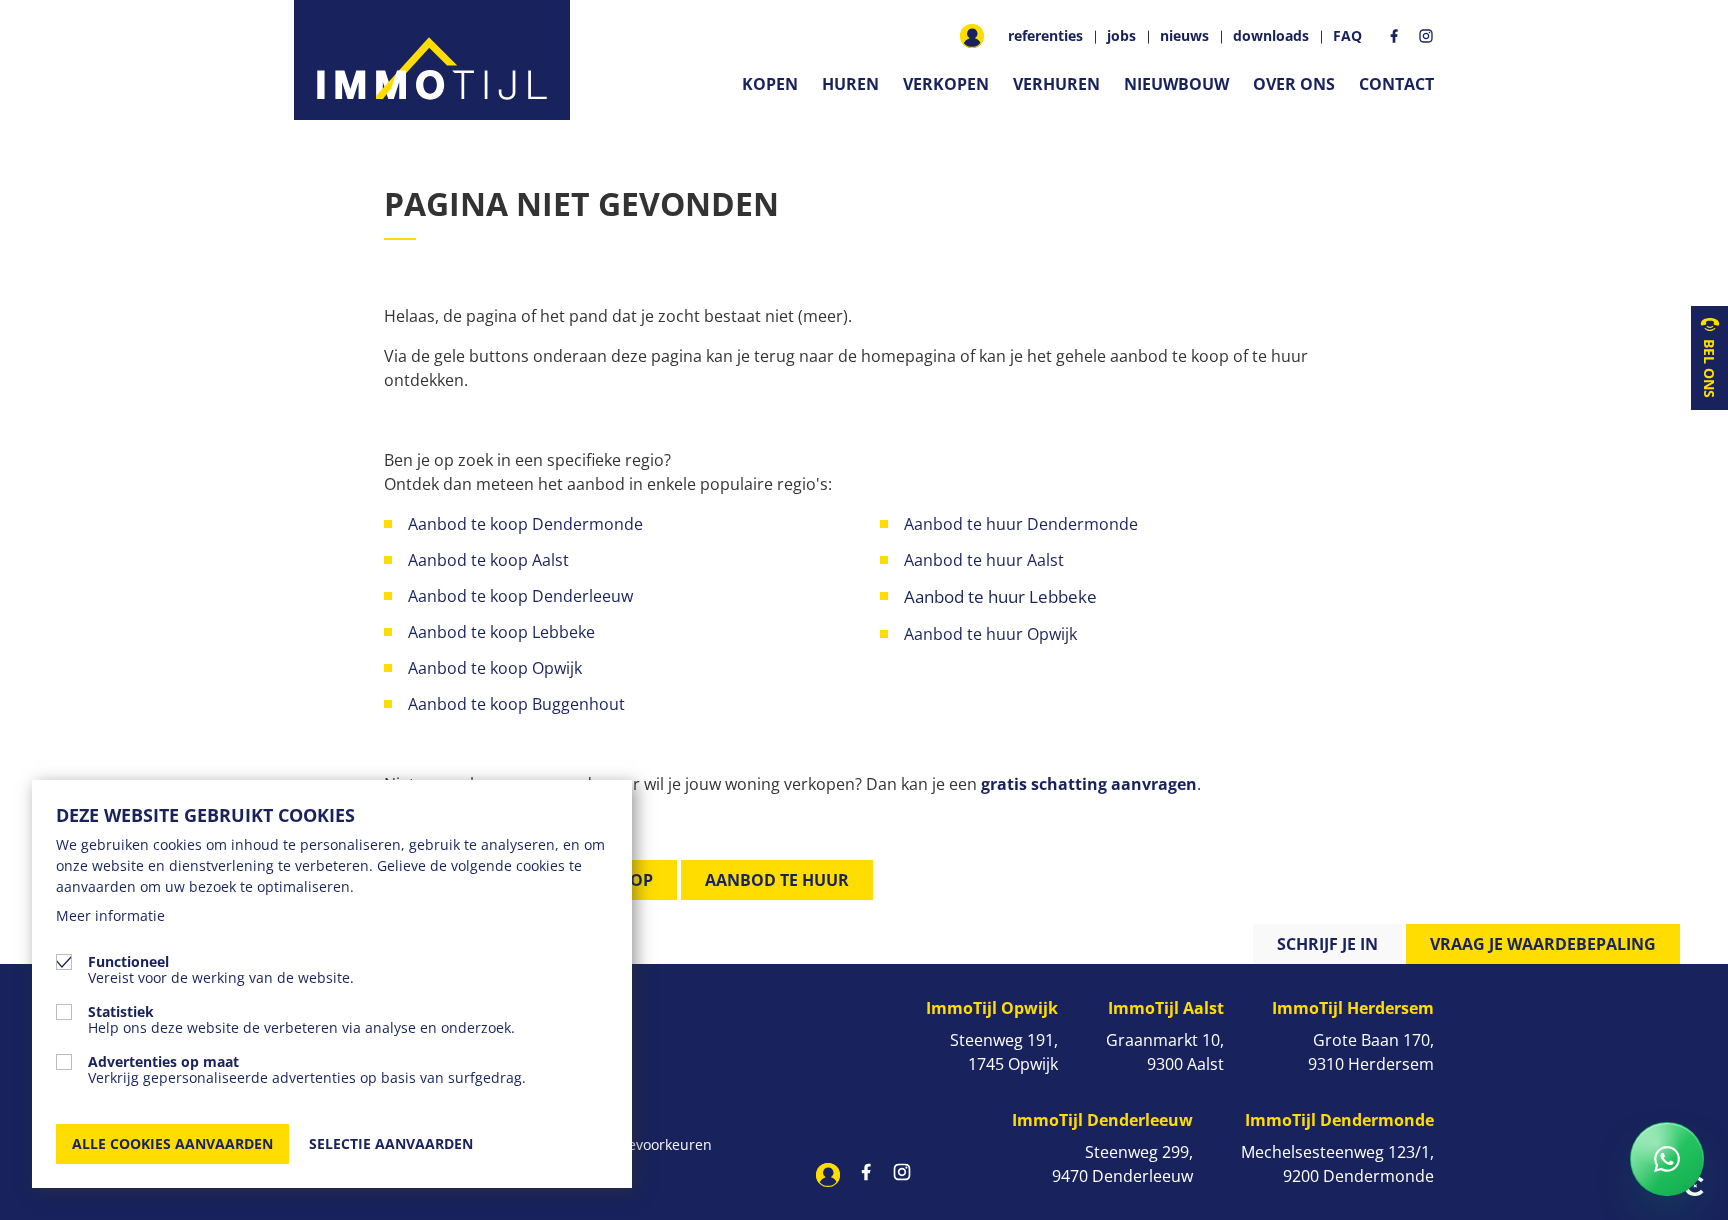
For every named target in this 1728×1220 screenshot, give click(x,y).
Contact (1396, 84)
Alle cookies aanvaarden (172, 1143)
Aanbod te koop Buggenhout (516, 704)
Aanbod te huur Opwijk (992, 634)
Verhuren (1056, 84)
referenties (1045, 36)
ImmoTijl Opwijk (992, 1008)
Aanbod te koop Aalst (488, 560)
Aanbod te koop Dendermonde (527, 524)
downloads (1271, 36)
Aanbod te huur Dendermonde (1021, 524)
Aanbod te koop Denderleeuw (520, 596)
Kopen (770, 84)
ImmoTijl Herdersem (1353, 1008)
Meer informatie (110, 915)
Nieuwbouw (1176, 84)
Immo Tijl (432, 60)
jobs (1121, 36)
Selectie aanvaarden (391, 1143)
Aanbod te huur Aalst (984, 560)
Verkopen (946, 84)
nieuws (1184, 36)
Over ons (1294, 84)
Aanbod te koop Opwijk (495, 668)
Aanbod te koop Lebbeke (501, 632)
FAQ (1347, 36)
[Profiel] (972, 36)
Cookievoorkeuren (652, 1144)
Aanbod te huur (777, 880)
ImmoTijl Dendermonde (1339, 1120)
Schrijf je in (1327, 944)
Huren (850, 84)
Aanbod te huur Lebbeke (1000, 596)
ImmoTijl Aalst (1166, 1008)
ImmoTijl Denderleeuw (1102, 1120)
